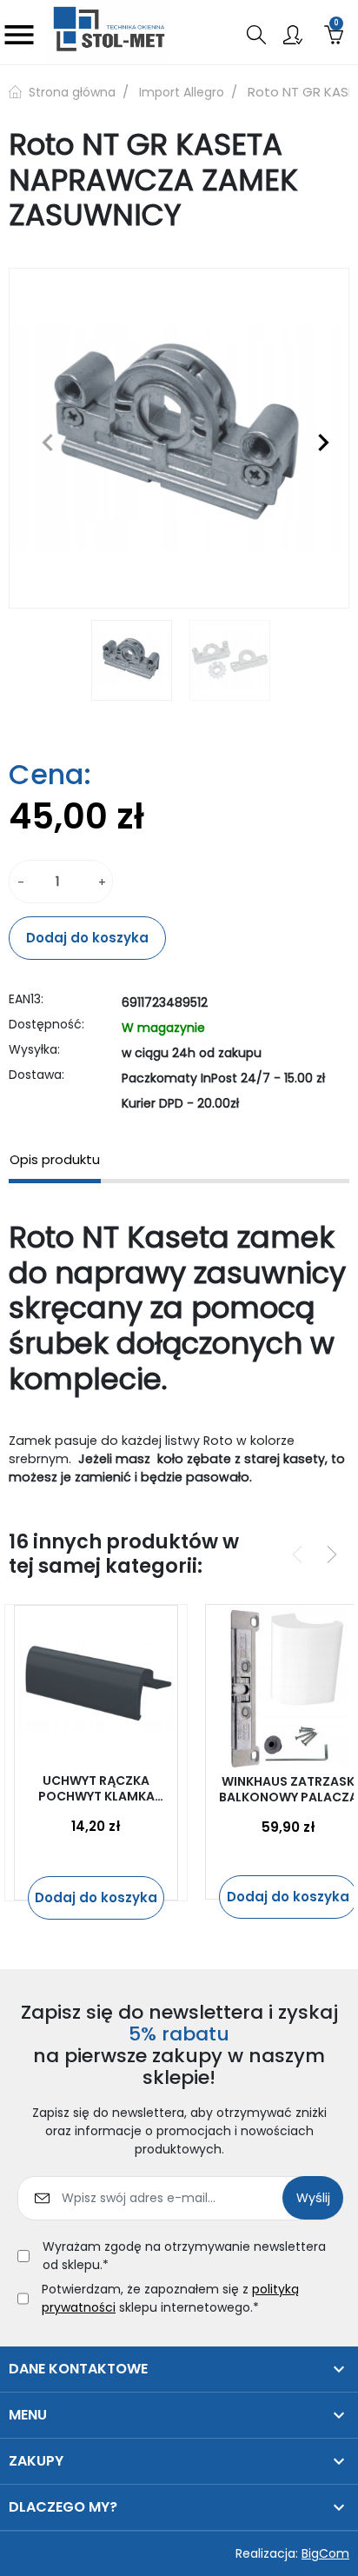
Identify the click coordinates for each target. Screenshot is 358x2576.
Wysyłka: (34, 1049)
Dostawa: (36, 1075)
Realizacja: (292, 2553)
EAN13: (26, 999)
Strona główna (70, 92)
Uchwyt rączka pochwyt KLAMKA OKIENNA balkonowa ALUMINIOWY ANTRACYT (96, 1788)
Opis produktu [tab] (55, 1159)
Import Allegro (182, 92)
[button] (256, 35)
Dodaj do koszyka (87, 938)
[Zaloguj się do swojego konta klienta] (293, 33)
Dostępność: (46, 1024)
